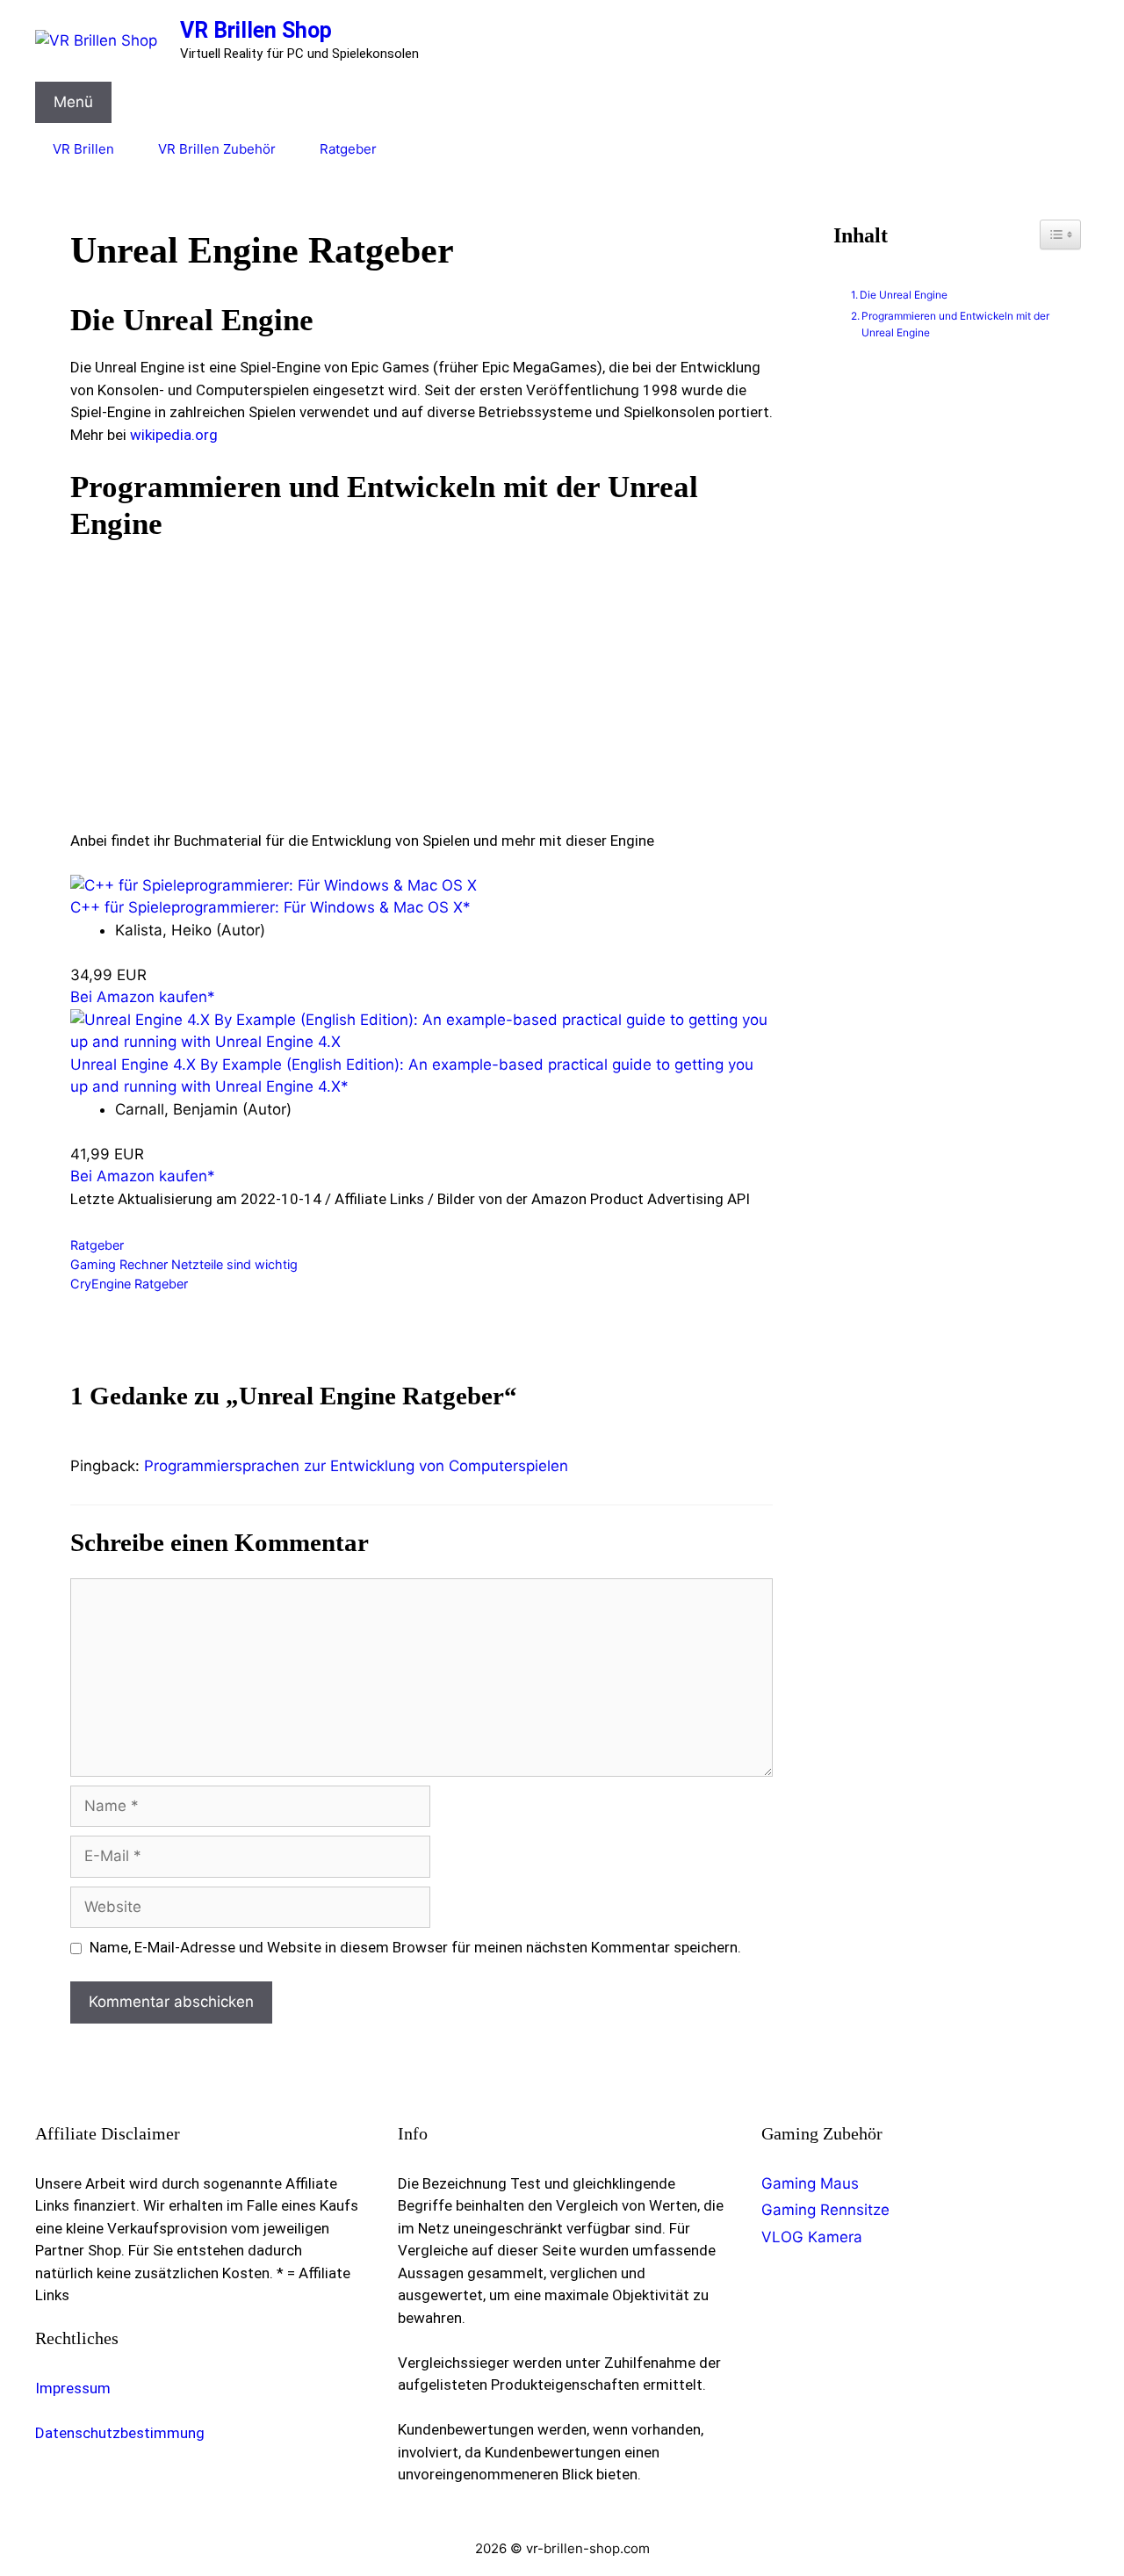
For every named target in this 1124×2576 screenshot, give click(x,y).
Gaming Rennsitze (825, 2210)
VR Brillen (83, 149)
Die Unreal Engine (904, 295)
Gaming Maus (810, 2183)
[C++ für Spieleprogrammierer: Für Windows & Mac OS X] (274, 885)
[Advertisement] (421, 683)
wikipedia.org (174, 435)
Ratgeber (348, 149)
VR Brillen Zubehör (217, 149)
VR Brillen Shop (256, 30)
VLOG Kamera (812, 2237)
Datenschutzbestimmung (120, 2433)
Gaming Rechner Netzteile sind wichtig (184, 1264)
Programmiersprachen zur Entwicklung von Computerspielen (356, 1466)
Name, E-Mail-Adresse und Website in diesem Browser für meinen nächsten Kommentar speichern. (415, 1947)
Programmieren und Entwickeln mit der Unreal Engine (955, 324)
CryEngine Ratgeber (129, 1284)
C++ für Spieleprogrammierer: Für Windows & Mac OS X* (270, 907)
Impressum (73, 2388)
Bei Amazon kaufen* (143, 997)
